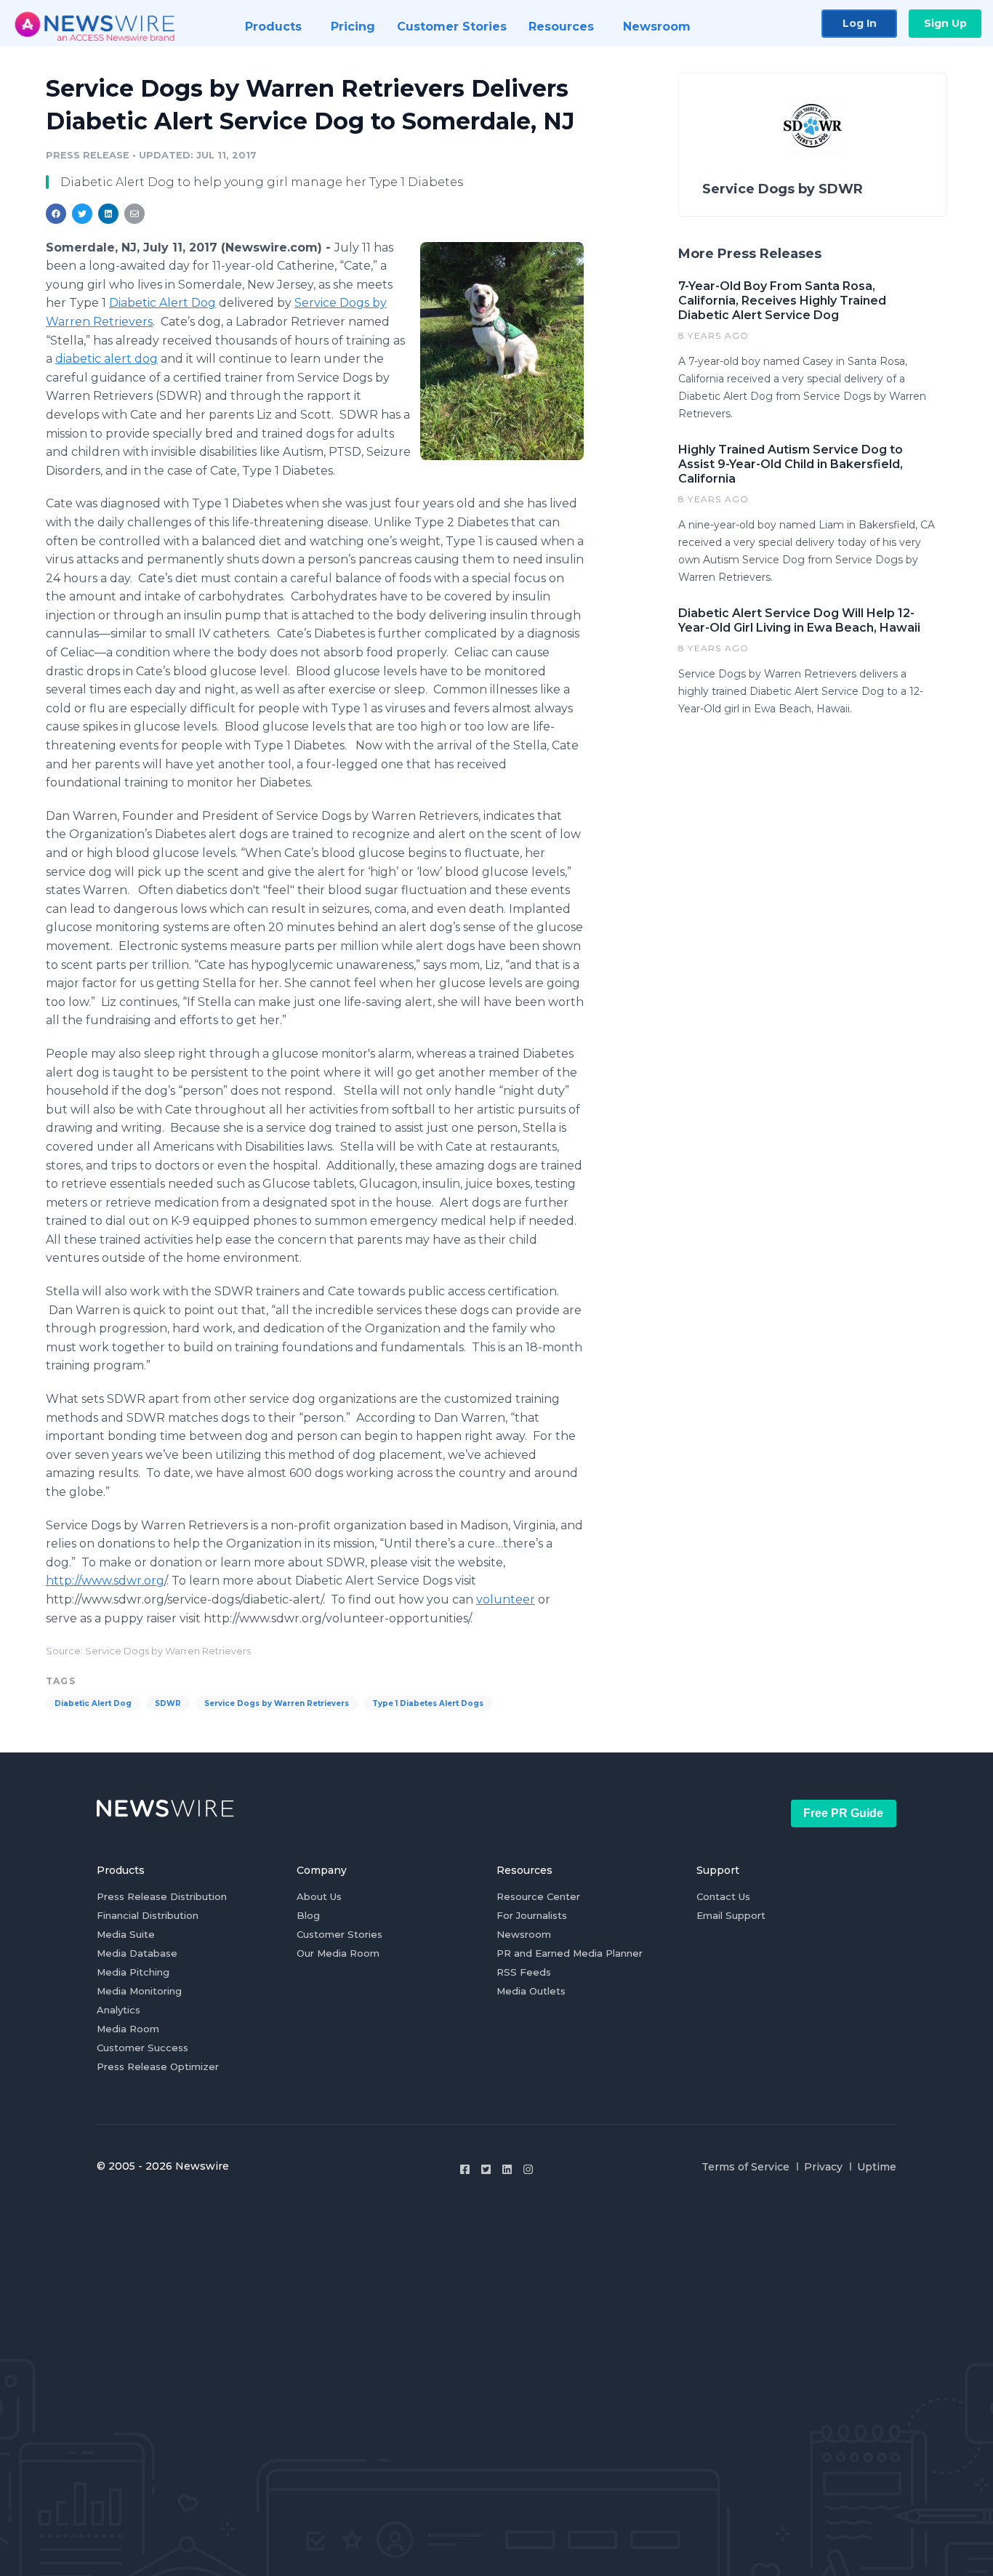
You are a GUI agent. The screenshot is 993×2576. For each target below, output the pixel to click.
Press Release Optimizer (158, 2066)
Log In (860, 23)
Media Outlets (531, 1991)
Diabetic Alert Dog (162, 303)
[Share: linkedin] (109, 214)
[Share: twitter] (82, 214)
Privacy (823, 2167)
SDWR (168, 1703)
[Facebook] (465, 2169)
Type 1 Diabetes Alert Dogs (428, 1703)
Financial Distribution (148, 1915)
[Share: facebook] (56, 214)
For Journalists (532, 1915)
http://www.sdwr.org (105, 1581)
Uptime (877, 2167)
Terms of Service (745, 2167)
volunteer (506, 1599)
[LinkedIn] (507, 2169)
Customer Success (142, 2048)
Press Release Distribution (162, 1896)
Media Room (128, 2029)
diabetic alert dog (106, 359)
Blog (308, 1915)
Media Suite (126, 1934)
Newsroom (524, 1934)
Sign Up (945, 23)
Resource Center (538, 1896)
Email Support (731, 1915)
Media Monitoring (139, 1991)
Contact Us (723, 1896)
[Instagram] (528, 2169)
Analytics (118, 2010)
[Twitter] (486, 2169)
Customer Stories (339, 1934)
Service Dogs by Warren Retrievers (277, 1703)
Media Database (137, 1953)
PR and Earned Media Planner (570, 1953)
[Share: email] (134, 214)
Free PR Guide (843, 1813)
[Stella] (502, 351)
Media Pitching (133, 1972)
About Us (319, 1896)
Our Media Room (338, 1953)
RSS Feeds (524, 1972)
